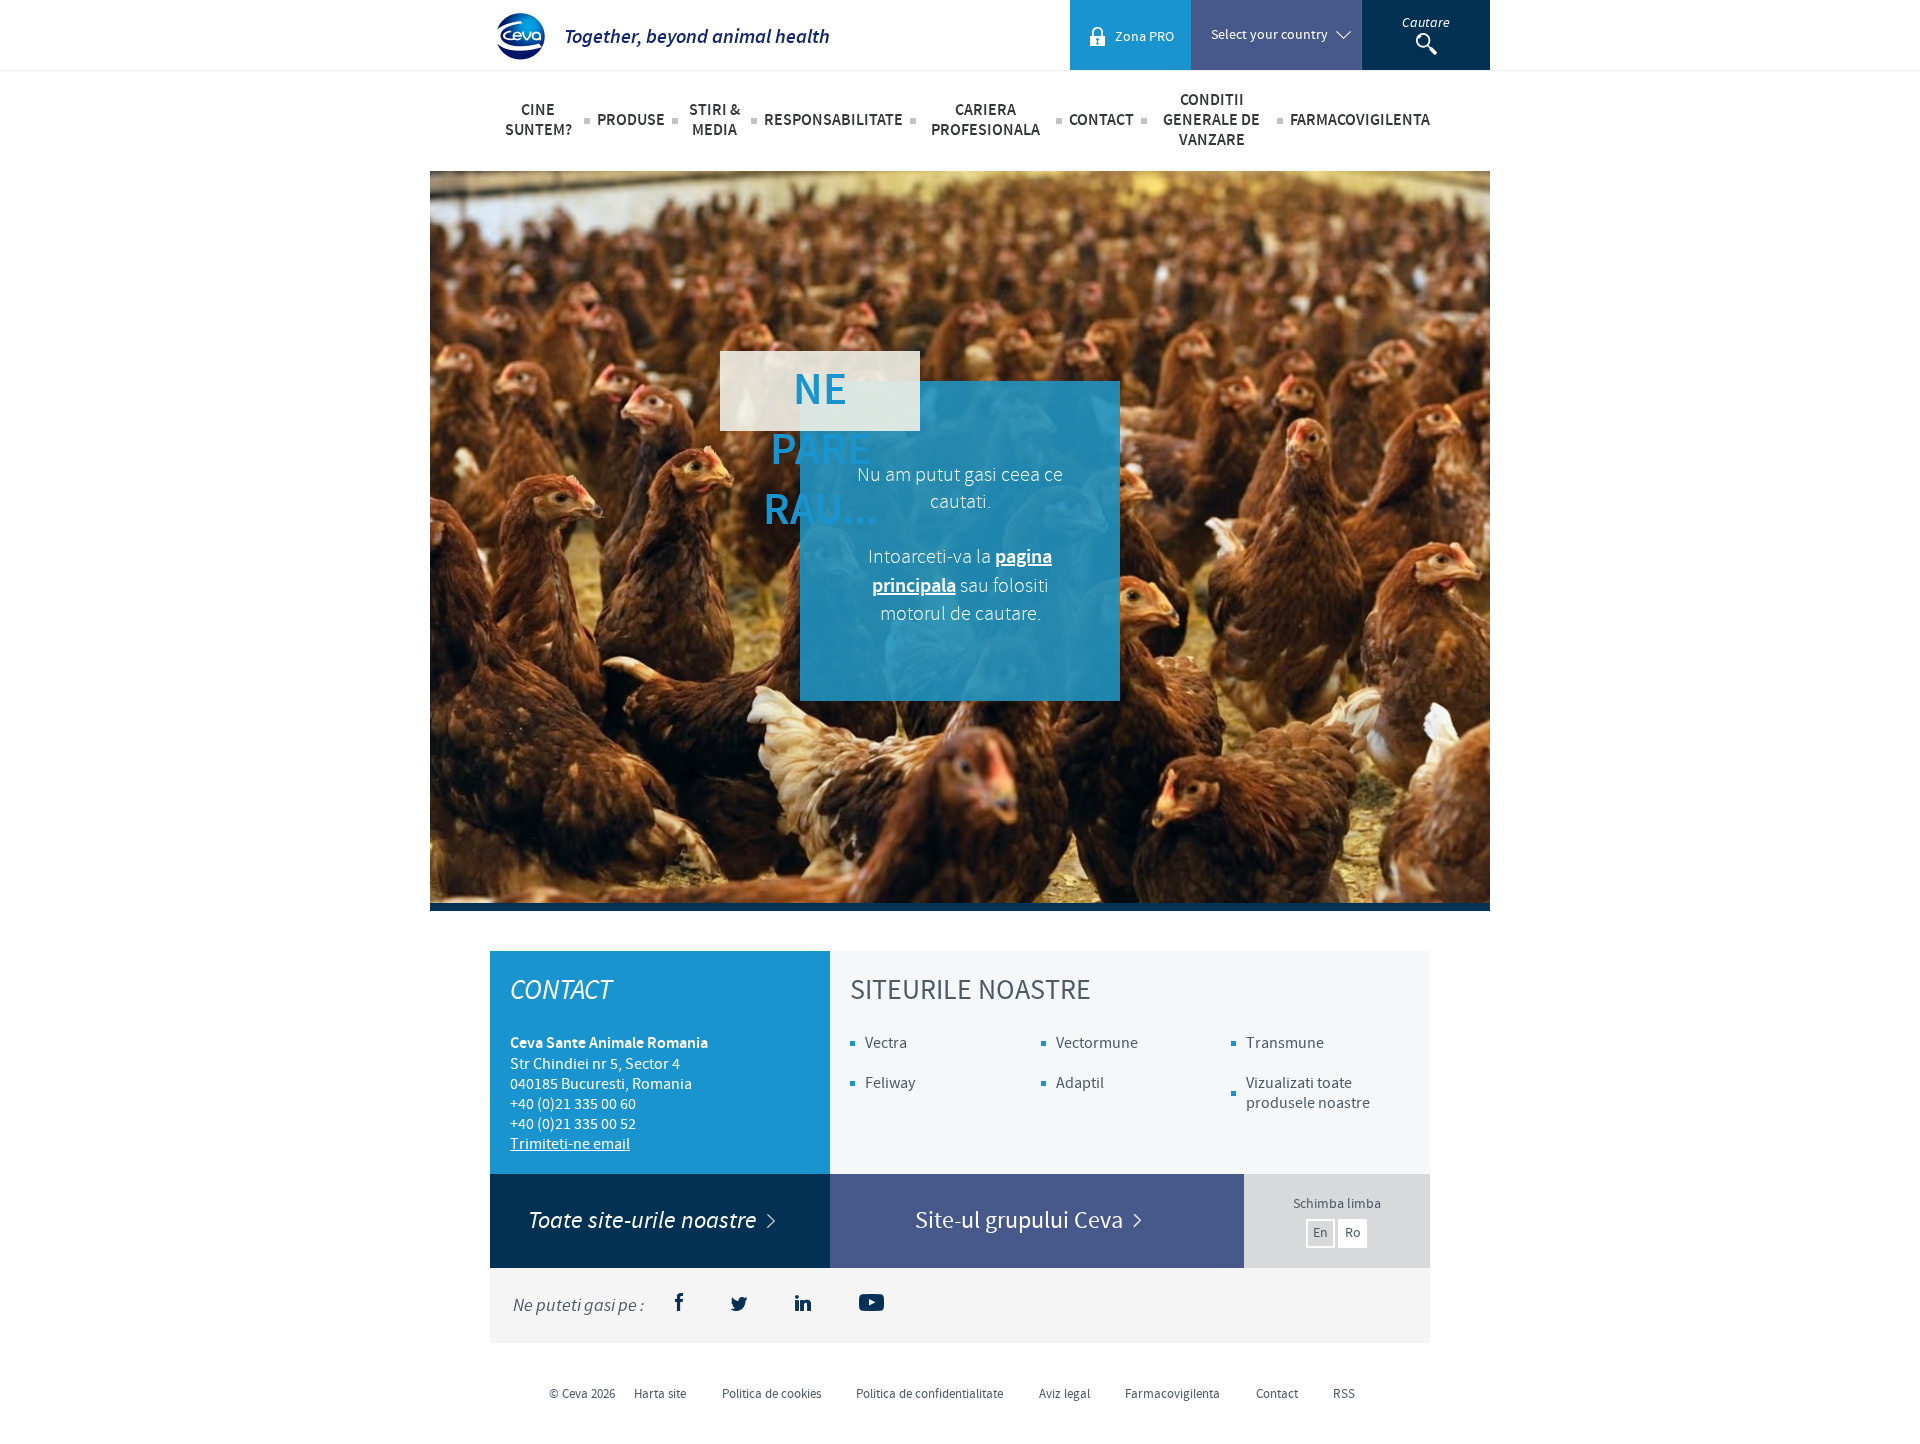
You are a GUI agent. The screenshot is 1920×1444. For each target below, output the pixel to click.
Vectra (886, 1043)
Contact (1101, 120)
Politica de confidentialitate (929, 1394)
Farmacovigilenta (1360, 120)
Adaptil (1080, 1083)
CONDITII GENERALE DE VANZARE (1211, 120)
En (1320, 1233)
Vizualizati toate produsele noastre (1308, 1093)
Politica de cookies (771, 1394)
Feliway (890, 1083)
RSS (1344, 1394)
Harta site (660, 1394)
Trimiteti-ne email (570, 1144)
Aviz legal (1064, 1394)
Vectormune (1097, 1043)
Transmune (1285, 1043)
